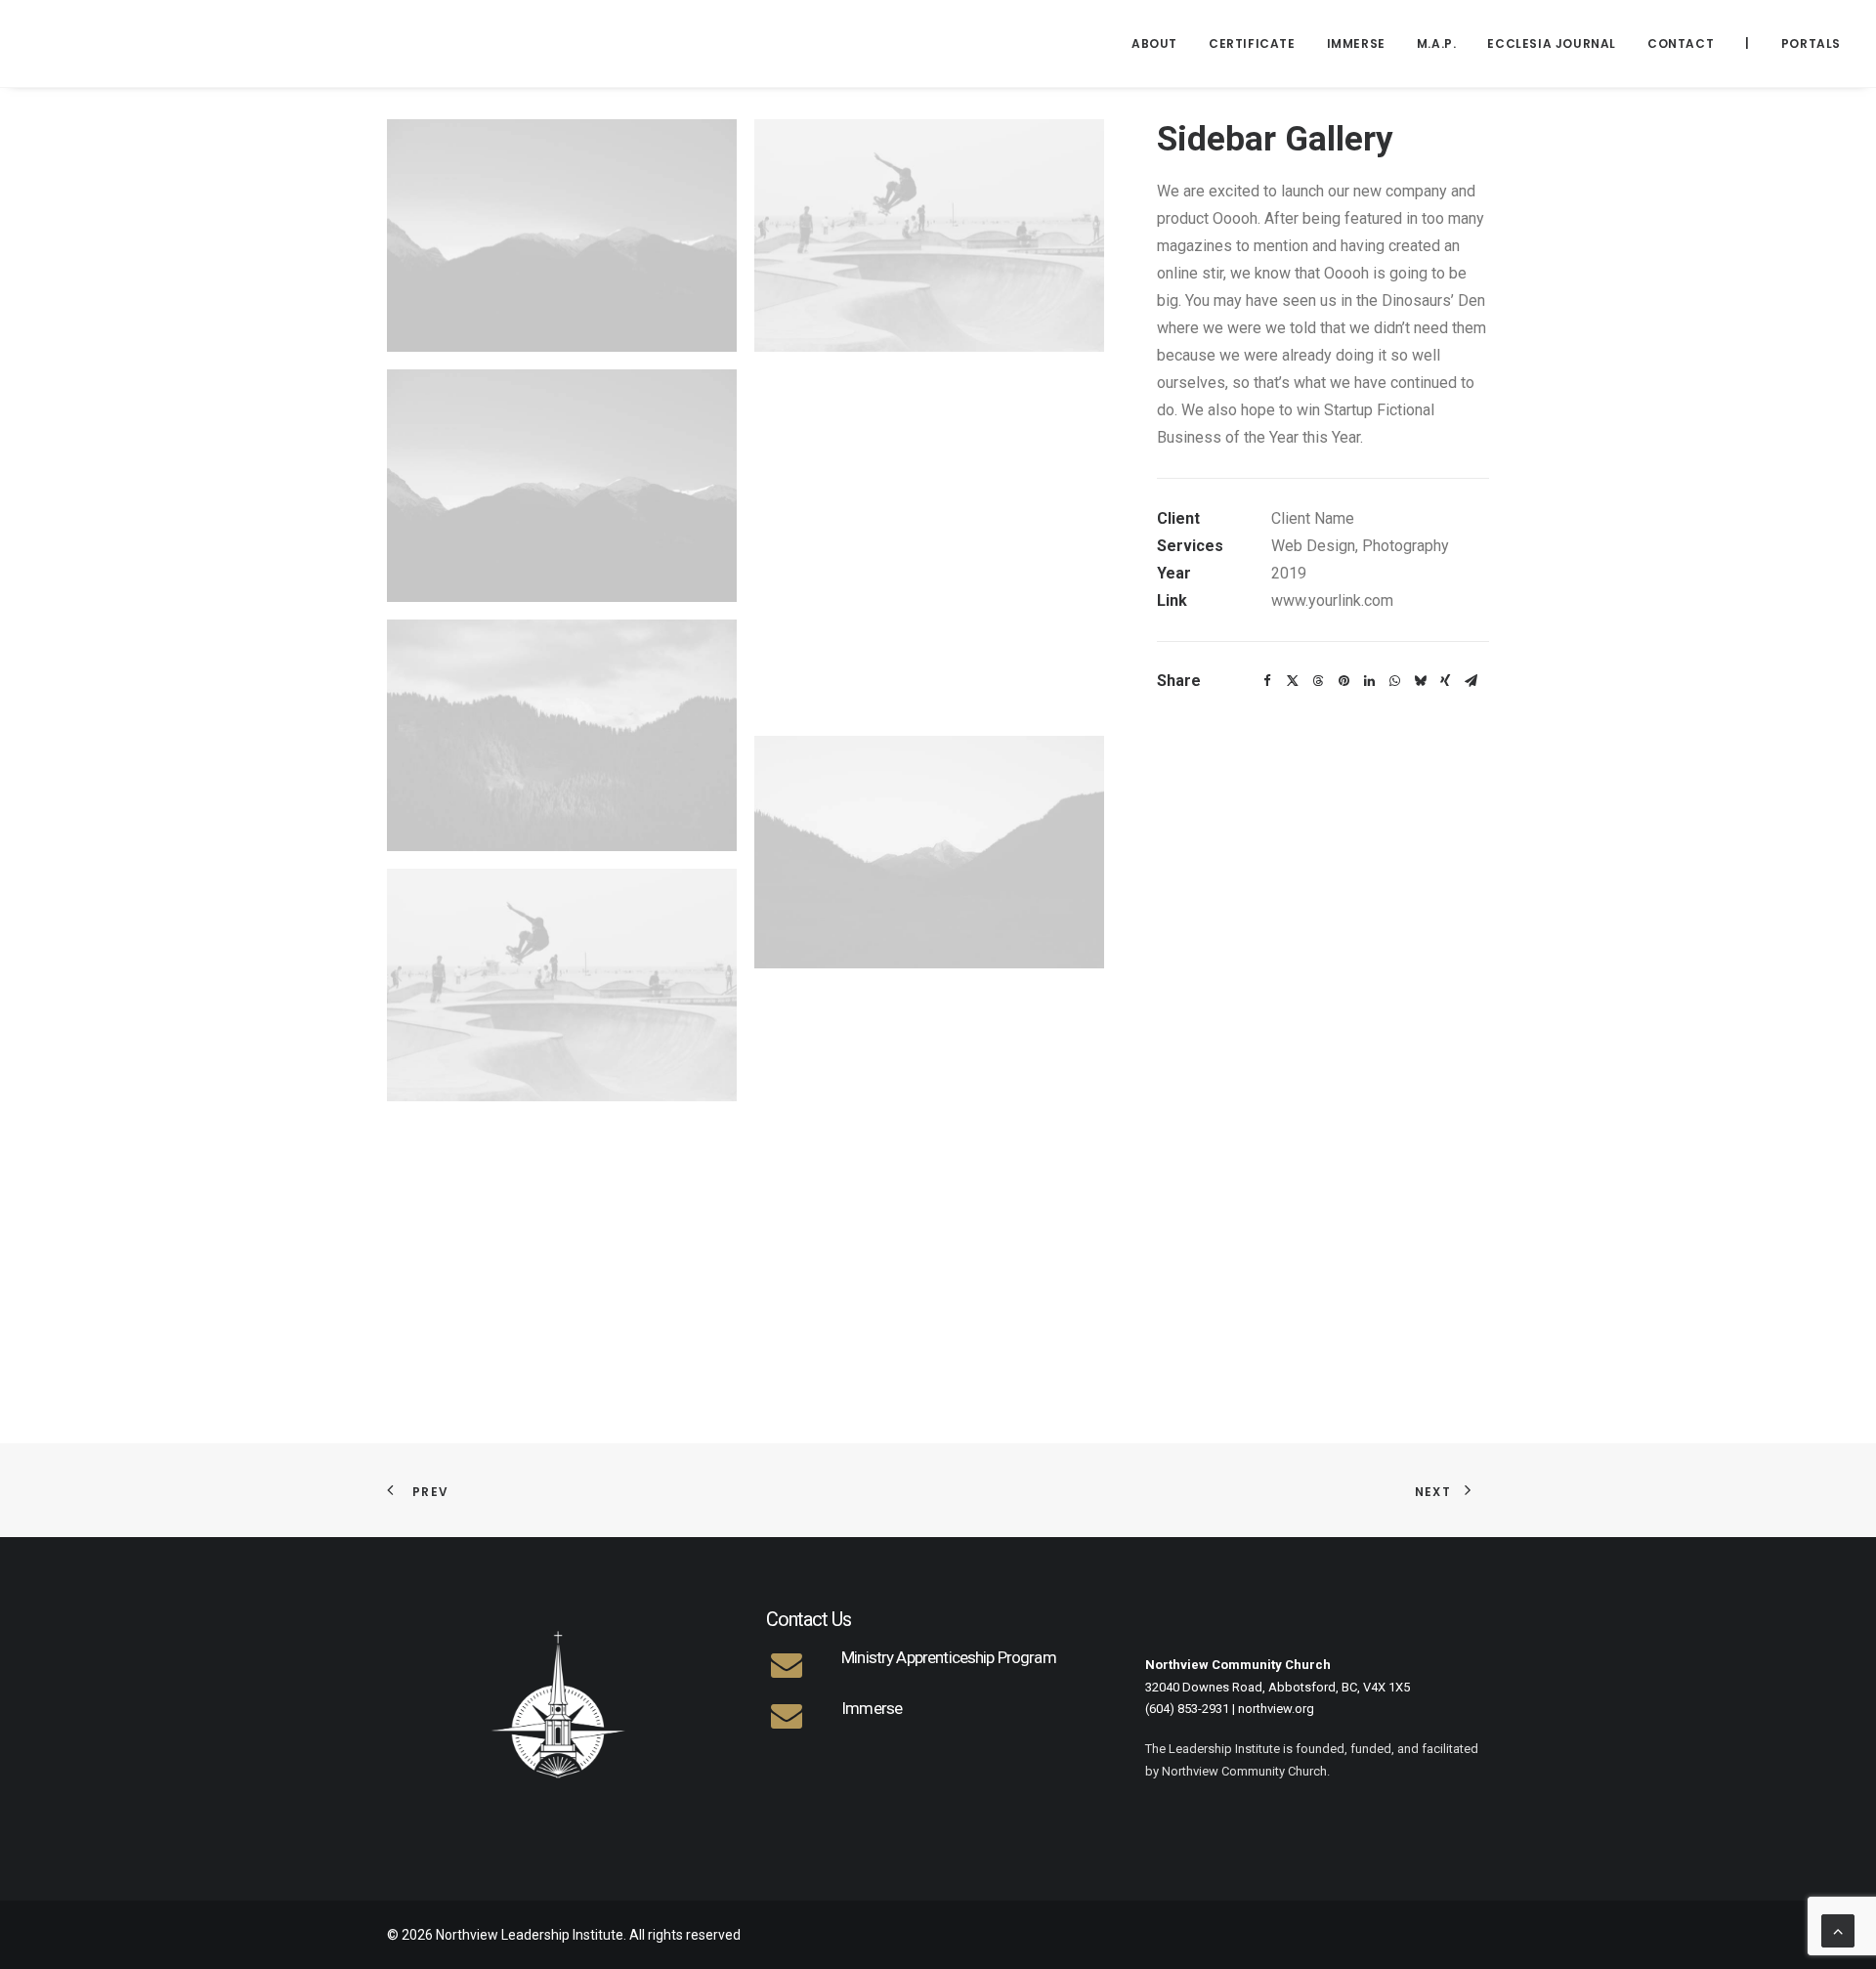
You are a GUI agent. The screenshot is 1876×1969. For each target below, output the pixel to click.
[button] (562, 235)
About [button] (1154, 43)
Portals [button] (1811, 43)
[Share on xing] (1445, 681)
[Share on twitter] (1293, 681)
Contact (1681, 43)
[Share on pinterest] (1343, 681)
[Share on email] (1471, 681)
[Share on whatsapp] (1394, 681)
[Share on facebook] (1267, 681)
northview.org (1276, 1709)
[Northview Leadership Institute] (192, 43)
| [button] (1748, 43)
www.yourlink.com (1332, 600)
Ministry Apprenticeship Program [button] (949, 1657)
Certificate (1252, 43)
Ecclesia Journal (1552, 43)
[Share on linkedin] (1369, 681)
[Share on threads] (1318, 681)
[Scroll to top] (1838, 1929)
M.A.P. (1437, 43)
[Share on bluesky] (1420, 681)
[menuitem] (1161, 43)
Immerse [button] (1356, 43)
